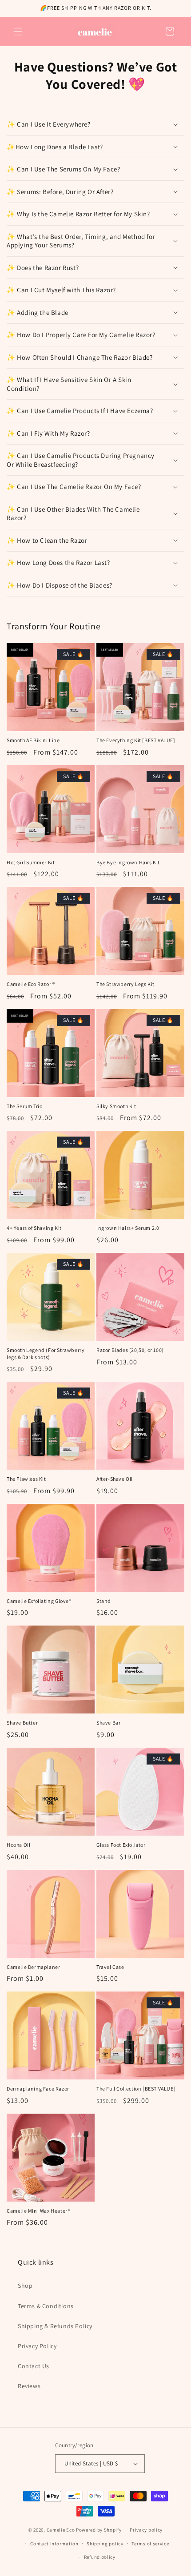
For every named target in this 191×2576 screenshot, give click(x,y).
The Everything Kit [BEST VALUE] (136, 740)
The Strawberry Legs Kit (125, 984)
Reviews (29, 2386)
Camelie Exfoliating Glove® (39, 1601)
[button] (18, 32)
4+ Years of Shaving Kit (34, 1228)
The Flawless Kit (26, 1479)
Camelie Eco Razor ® (31, 984)
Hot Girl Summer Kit (31, 862)
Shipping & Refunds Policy (55, 2326)
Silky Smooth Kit (116, 1106)
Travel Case (110, 1967)
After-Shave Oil (115, 1479)
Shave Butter (22, 1723)
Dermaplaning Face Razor (38, 2089)
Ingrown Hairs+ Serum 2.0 (128, 1228)
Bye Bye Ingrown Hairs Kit (128, 862)
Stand (104, 1601)
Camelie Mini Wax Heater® (38, 2211)
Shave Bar (108, 1723)
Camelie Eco (61, 2530)
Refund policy (100, 2557)
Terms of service (150, 2544)
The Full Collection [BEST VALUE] (136, 2089)
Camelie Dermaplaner (33, 1967)
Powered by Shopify (99, 2530)
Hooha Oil (18, 1845)
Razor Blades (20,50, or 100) (130, 1350)
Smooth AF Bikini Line (33, 740)
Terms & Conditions (46, 2306)
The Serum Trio (24, 1106)
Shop (25, 2286)
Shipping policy (105, 2544)
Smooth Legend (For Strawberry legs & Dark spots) (46, 1354)
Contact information (54, 2544)
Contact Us (34, 2366)
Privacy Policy (37, 2346)
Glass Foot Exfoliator (121, 1845)
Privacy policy (146, 2530)
